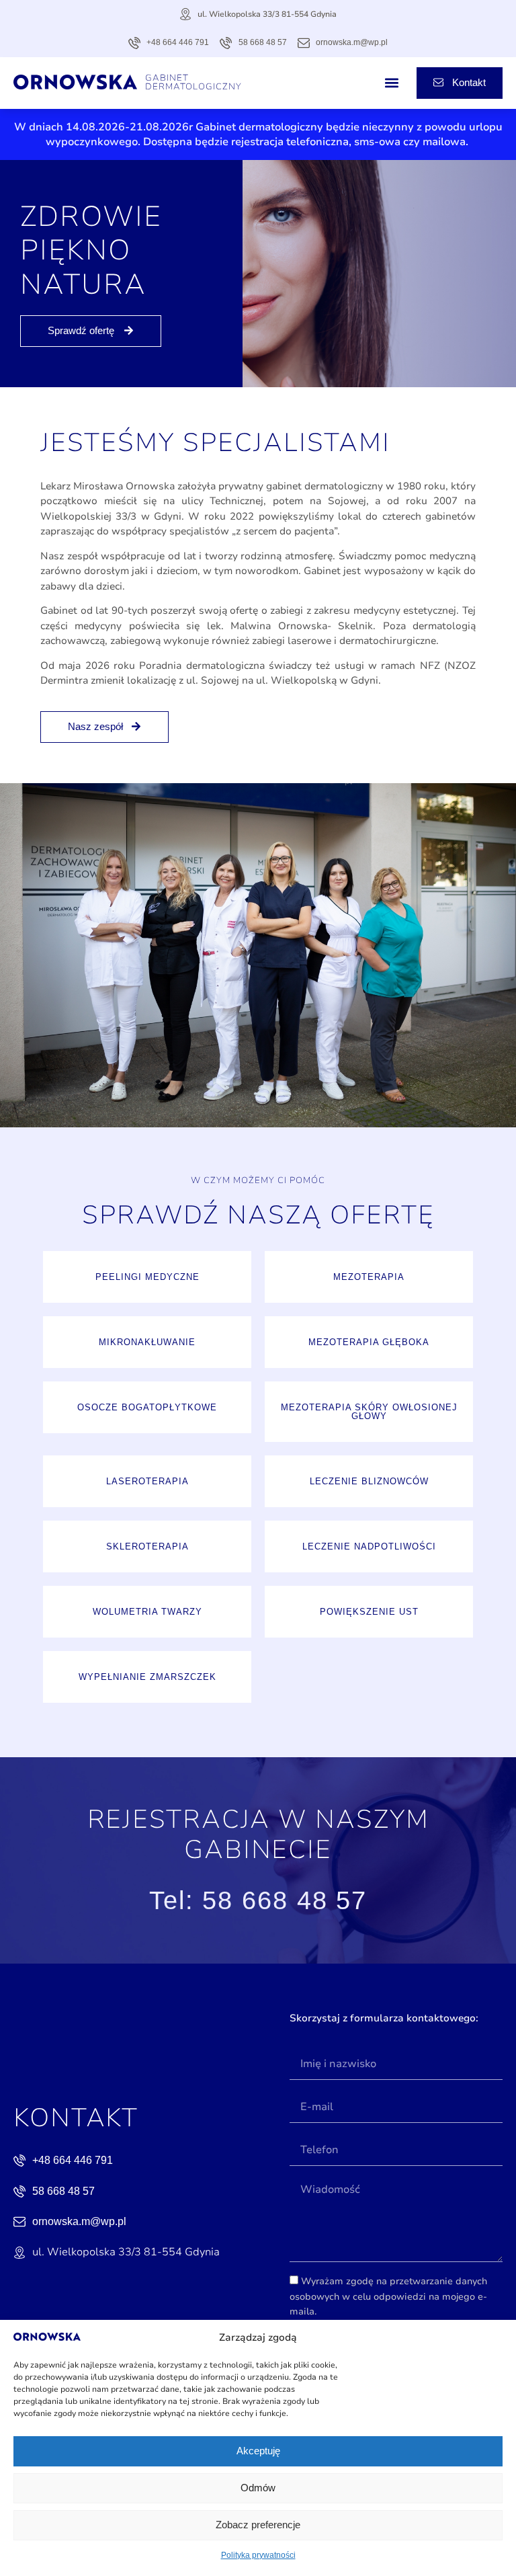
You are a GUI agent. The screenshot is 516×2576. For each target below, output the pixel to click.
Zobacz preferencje (258, 2525)
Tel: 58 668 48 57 (258, 1900)
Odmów (258, 2488)
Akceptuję (258, 2451)
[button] (392, 83)
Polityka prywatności (258, 2555)
